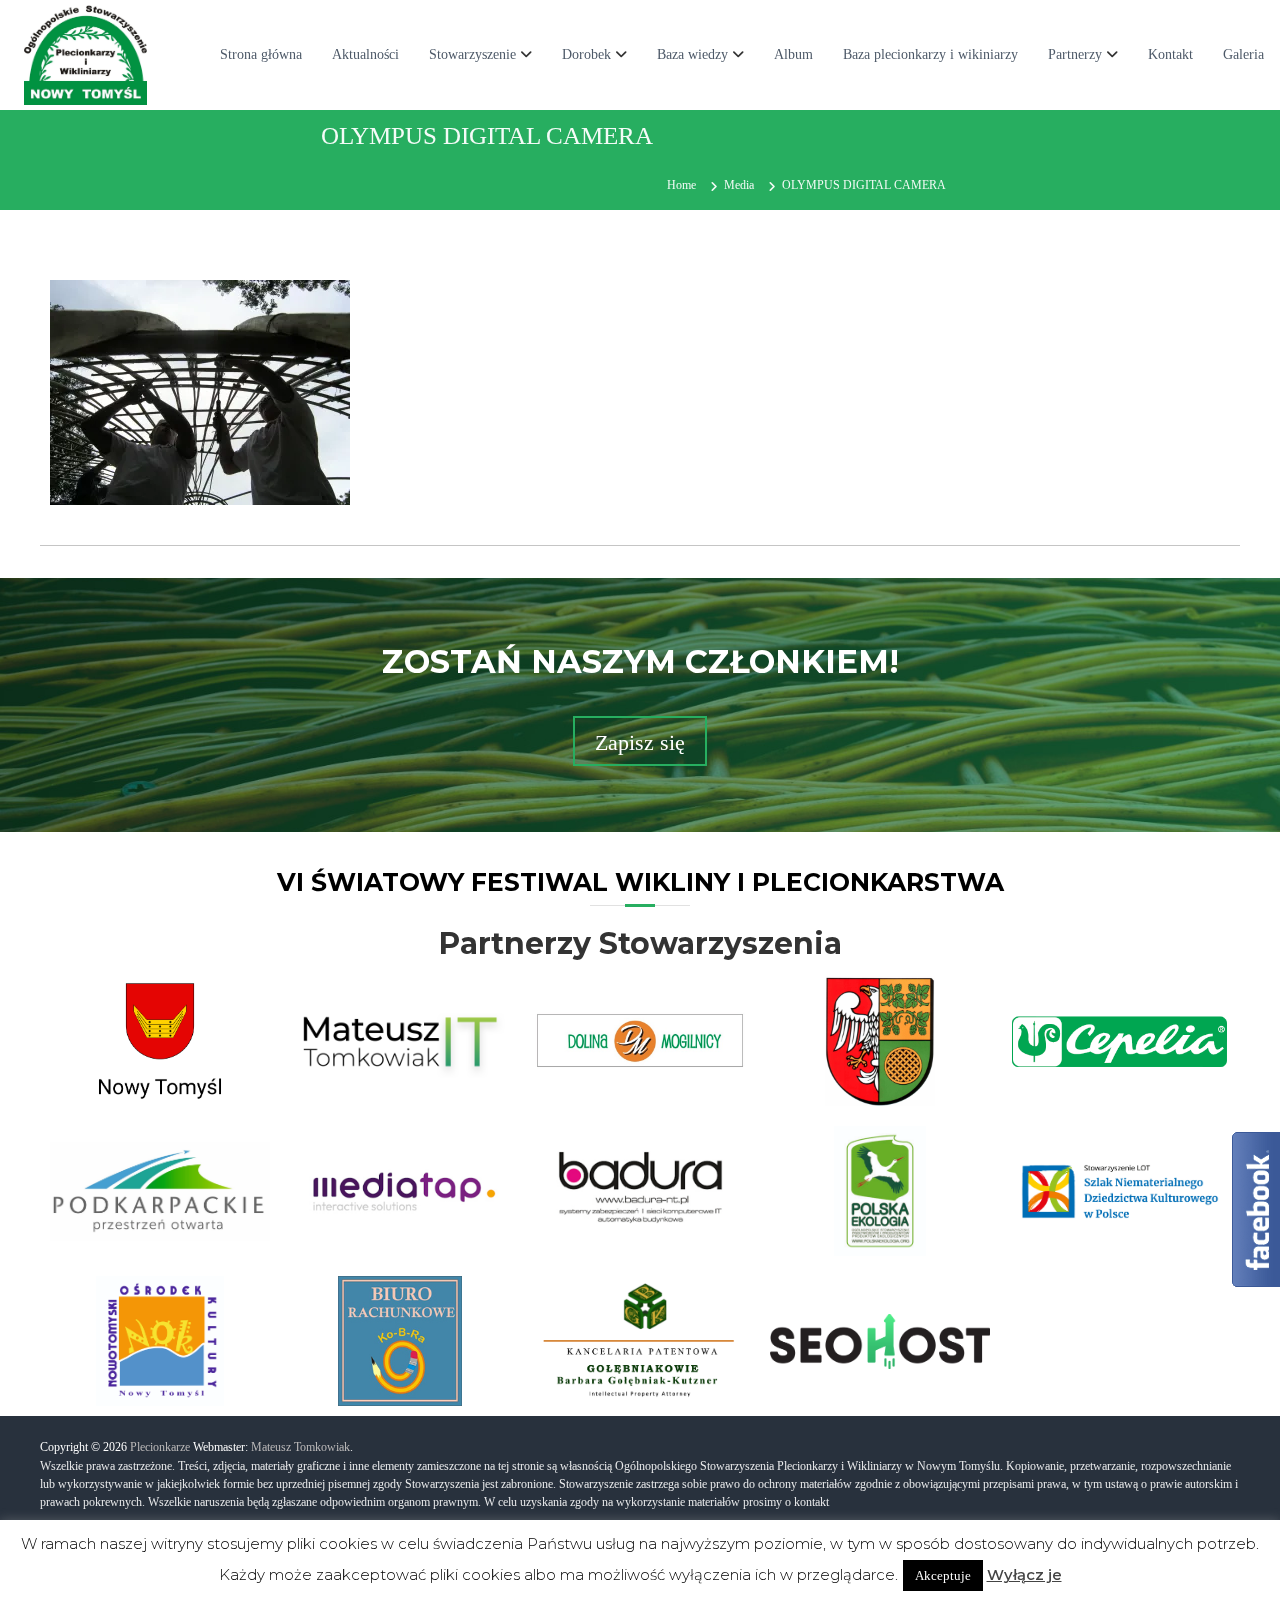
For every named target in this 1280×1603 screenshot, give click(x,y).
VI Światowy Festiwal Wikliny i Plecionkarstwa (640, 882)
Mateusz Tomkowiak (300, 1447)
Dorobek (586, 54)
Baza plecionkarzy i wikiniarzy (930, 54)
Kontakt (1170, 54)
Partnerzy (1075, 54)
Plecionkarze (160, 1447)
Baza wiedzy (692, 54)
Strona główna (261, 54)
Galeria (1243, 54)
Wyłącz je (1024, 1574)
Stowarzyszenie (472, 54)
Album (793, 54)
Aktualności (365, 54)
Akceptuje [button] (943, 1575)
